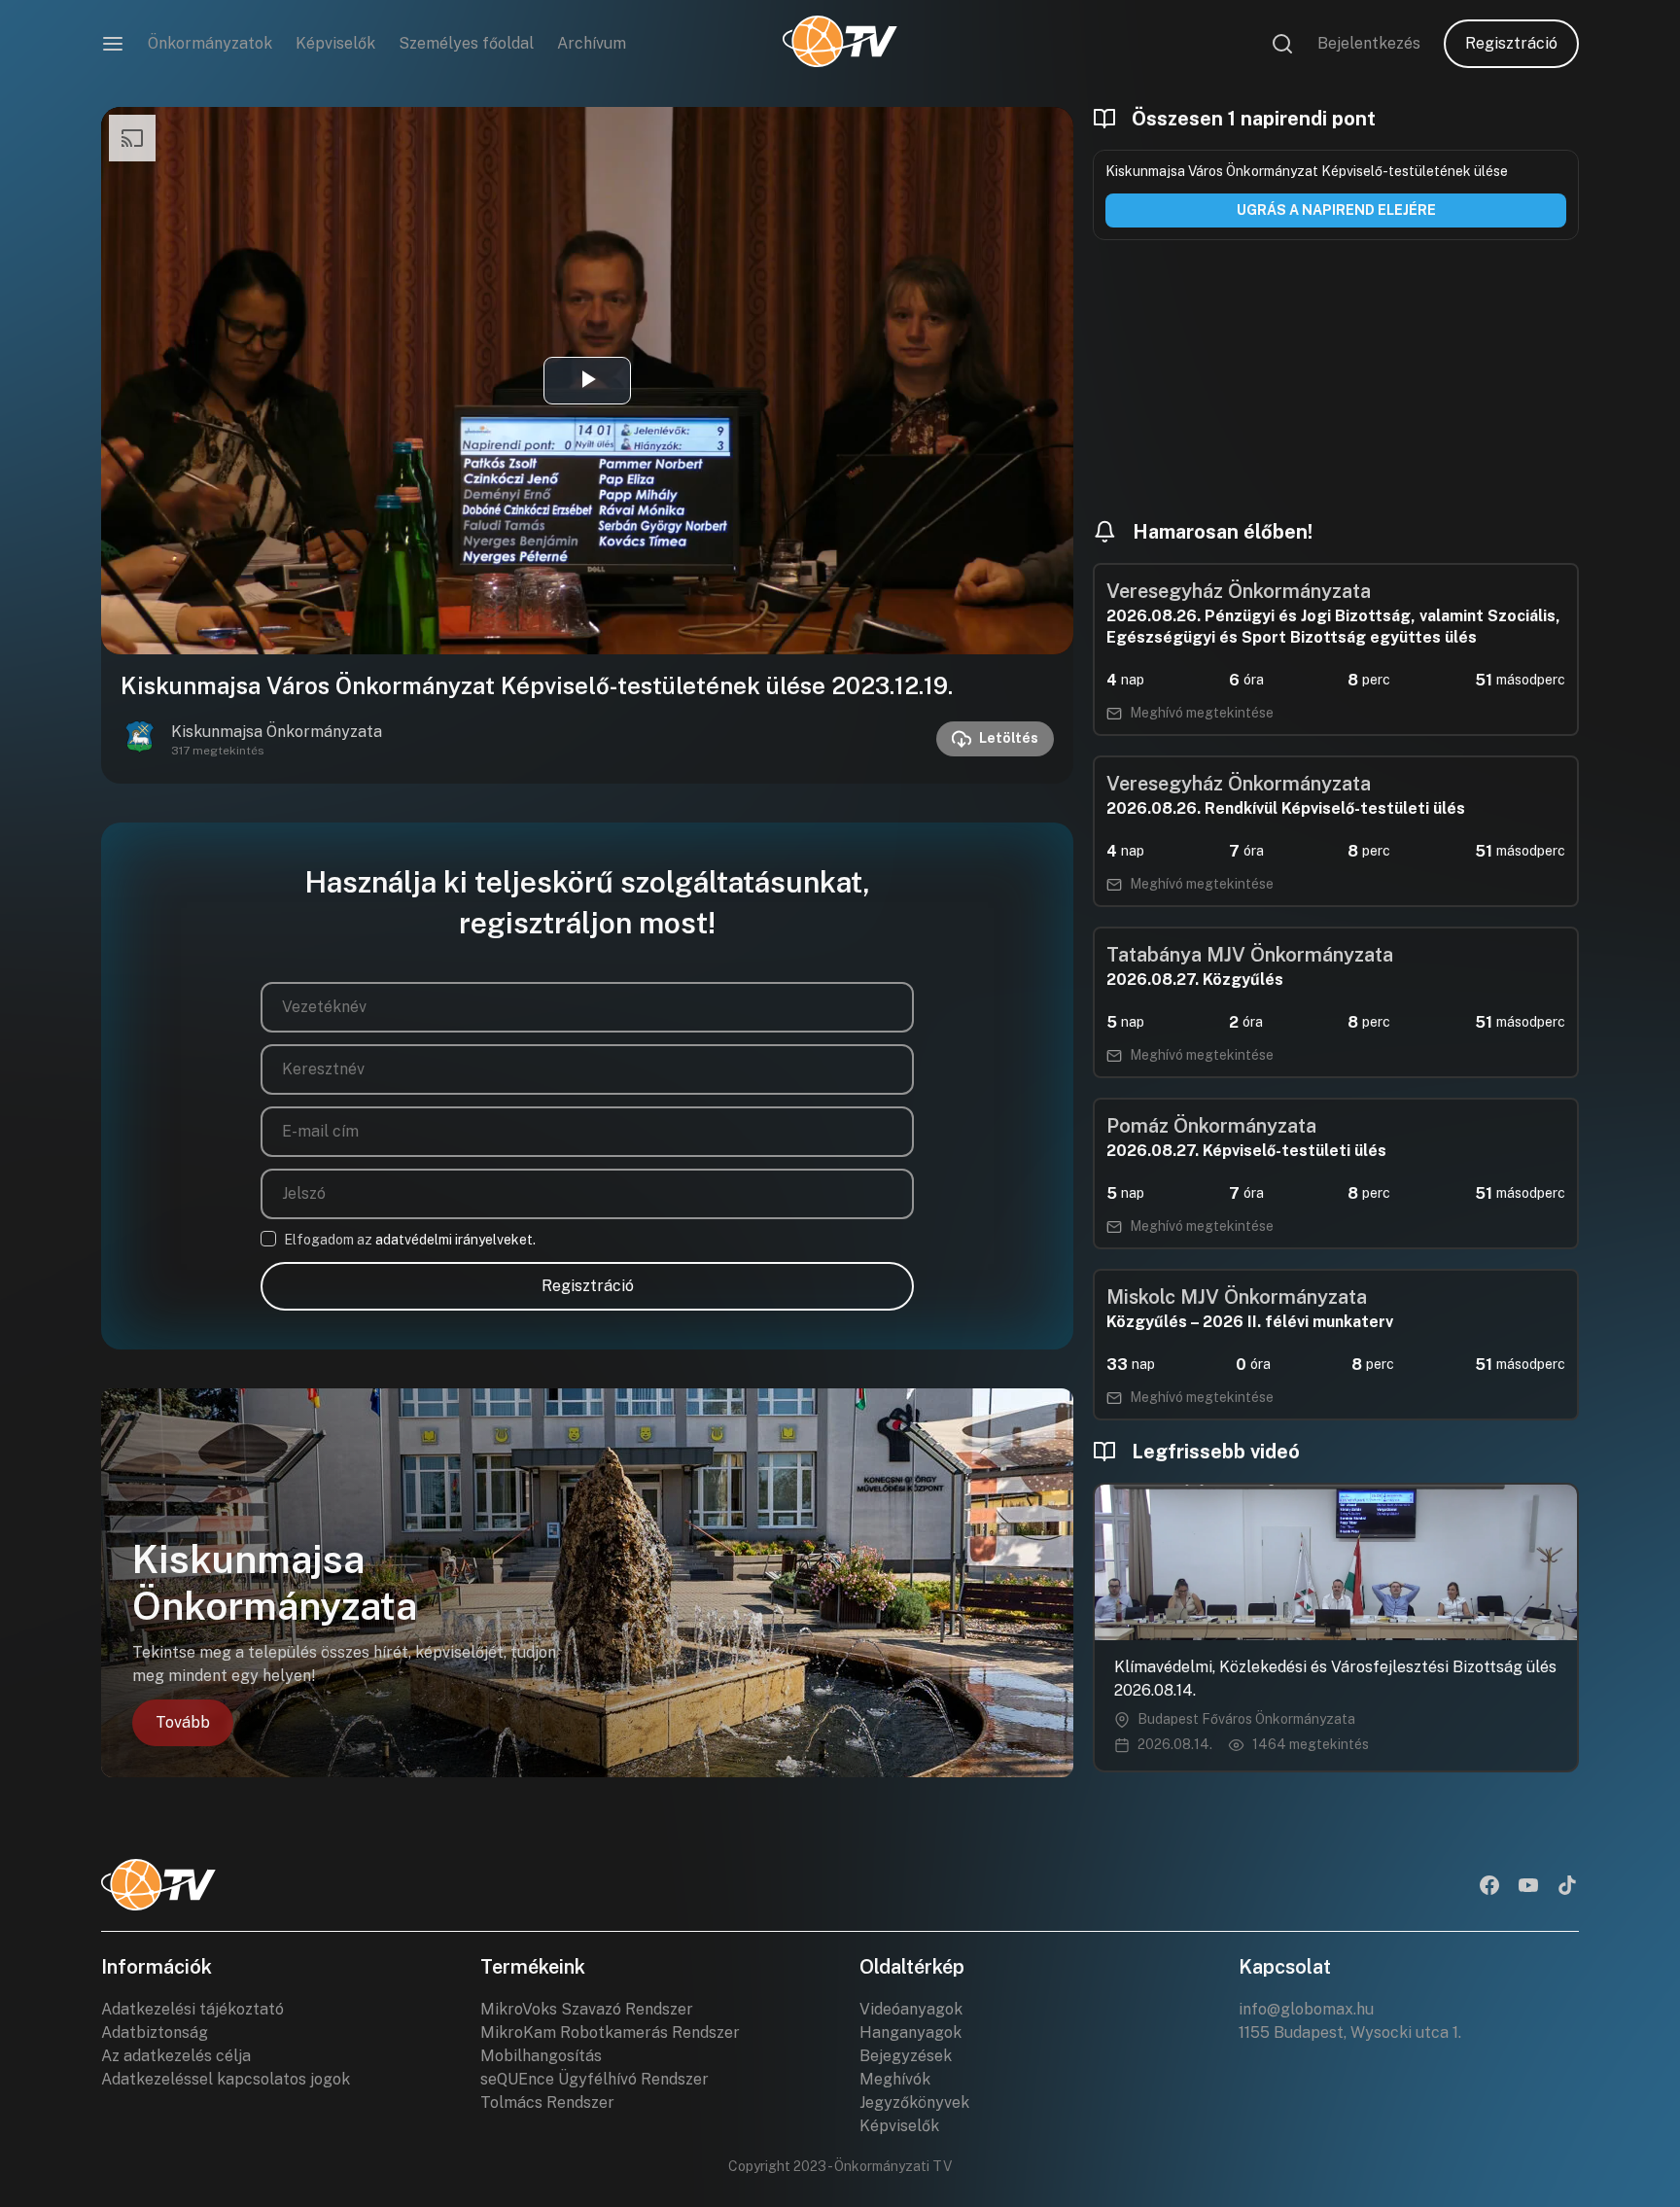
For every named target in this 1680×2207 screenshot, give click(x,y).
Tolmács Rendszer (547, 2102)
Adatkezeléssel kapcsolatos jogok (226, 2079)
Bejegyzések (906, 2056)
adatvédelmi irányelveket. (455, 1240)
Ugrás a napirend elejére (1336, 210)
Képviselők (335, 43)
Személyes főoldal (466, 43)
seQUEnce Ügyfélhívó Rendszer (595, 2079)
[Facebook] (1489, 1887)
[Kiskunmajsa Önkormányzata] (140, 739)
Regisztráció (1511, 43)
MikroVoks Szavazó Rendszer (587, 2009)
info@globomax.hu (1306, 2009)
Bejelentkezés (1369, 43)
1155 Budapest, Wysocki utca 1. (1350, 2032)
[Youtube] (1528, 1887)
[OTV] (840, 44)
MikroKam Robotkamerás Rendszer (610, 2032)
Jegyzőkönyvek (914, 2102)
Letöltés (1009, 738)
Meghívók (895, 2079)
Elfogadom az (410, 1240)
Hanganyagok (910, 2032)
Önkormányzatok (210, 43)
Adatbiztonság (155, 2032)
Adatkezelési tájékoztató (192, 2009)
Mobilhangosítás (541, 2056)
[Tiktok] (1567, 1887)
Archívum (592, 43)
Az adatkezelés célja (176, 2056)
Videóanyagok (911, 2009)
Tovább (183, 1722)
